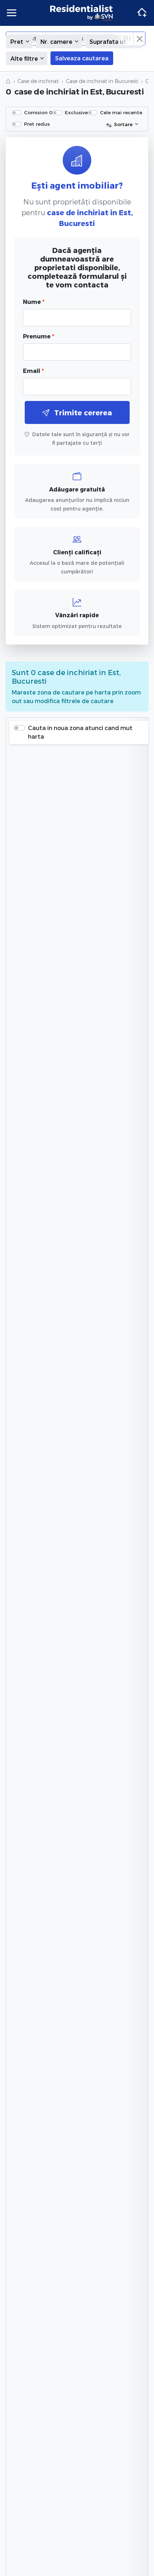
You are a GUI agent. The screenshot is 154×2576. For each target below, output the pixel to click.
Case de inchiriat (38, 81)
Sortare (123, 124)
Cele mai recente (121, 112)
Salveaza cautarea (82, 58)
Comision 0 (38, 112)
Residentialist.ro (82, 13)
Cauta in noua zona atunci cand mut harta (80, 732)
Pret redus (37, 124)
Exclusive (76, 112)
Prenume (38, 336)
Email (33, 371)
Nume (34, 302)
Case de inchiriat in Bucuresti (102, 81)
